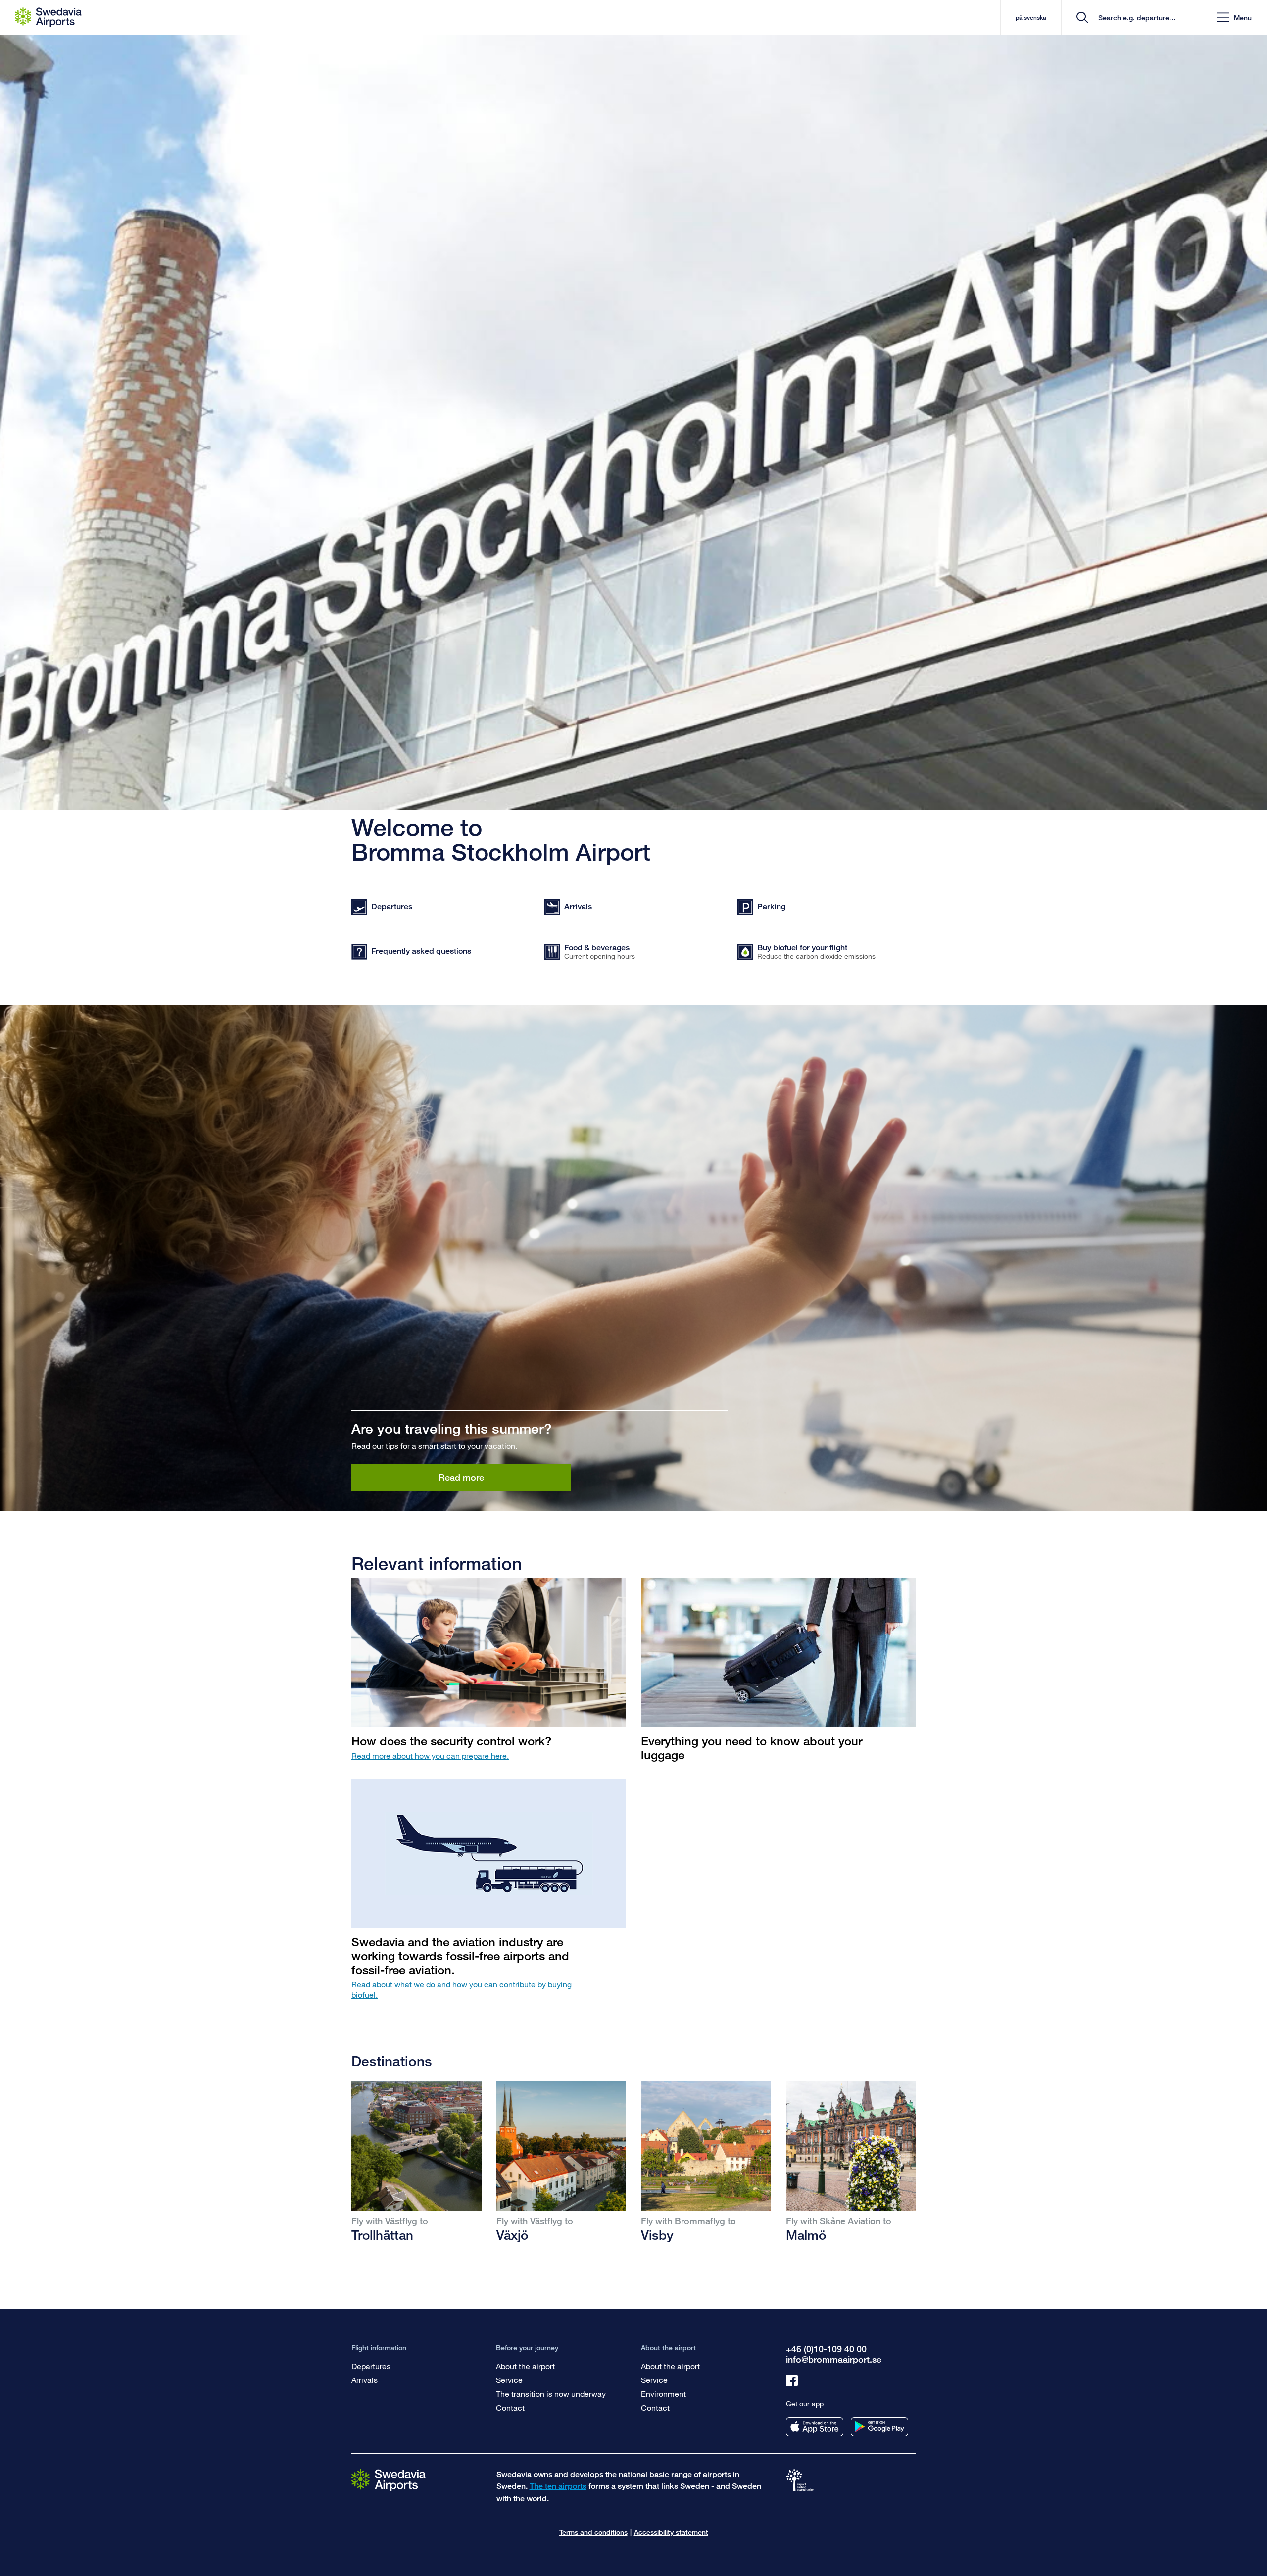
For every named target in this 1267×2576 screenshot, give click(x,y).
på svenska (1031, 18)
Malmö (806, 2235)
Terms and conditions (593, 2532)
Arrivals (365, 2380)
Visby (657, 2235)
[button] (1234, 18)
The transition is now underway (551, 2394)
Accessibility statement (671, 2532)
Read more (461, 1477)
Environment (663, 2394)
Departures (371, 2366)
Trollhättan (382, 2235)
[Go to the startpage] (389, 2479)
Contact (510, 2407)
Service (509, 2380)
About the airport (525, 2366)
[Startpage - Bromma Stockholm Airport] (48, 17)
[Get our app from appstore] (815, 2427)
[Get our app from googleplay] (879, 2427)
